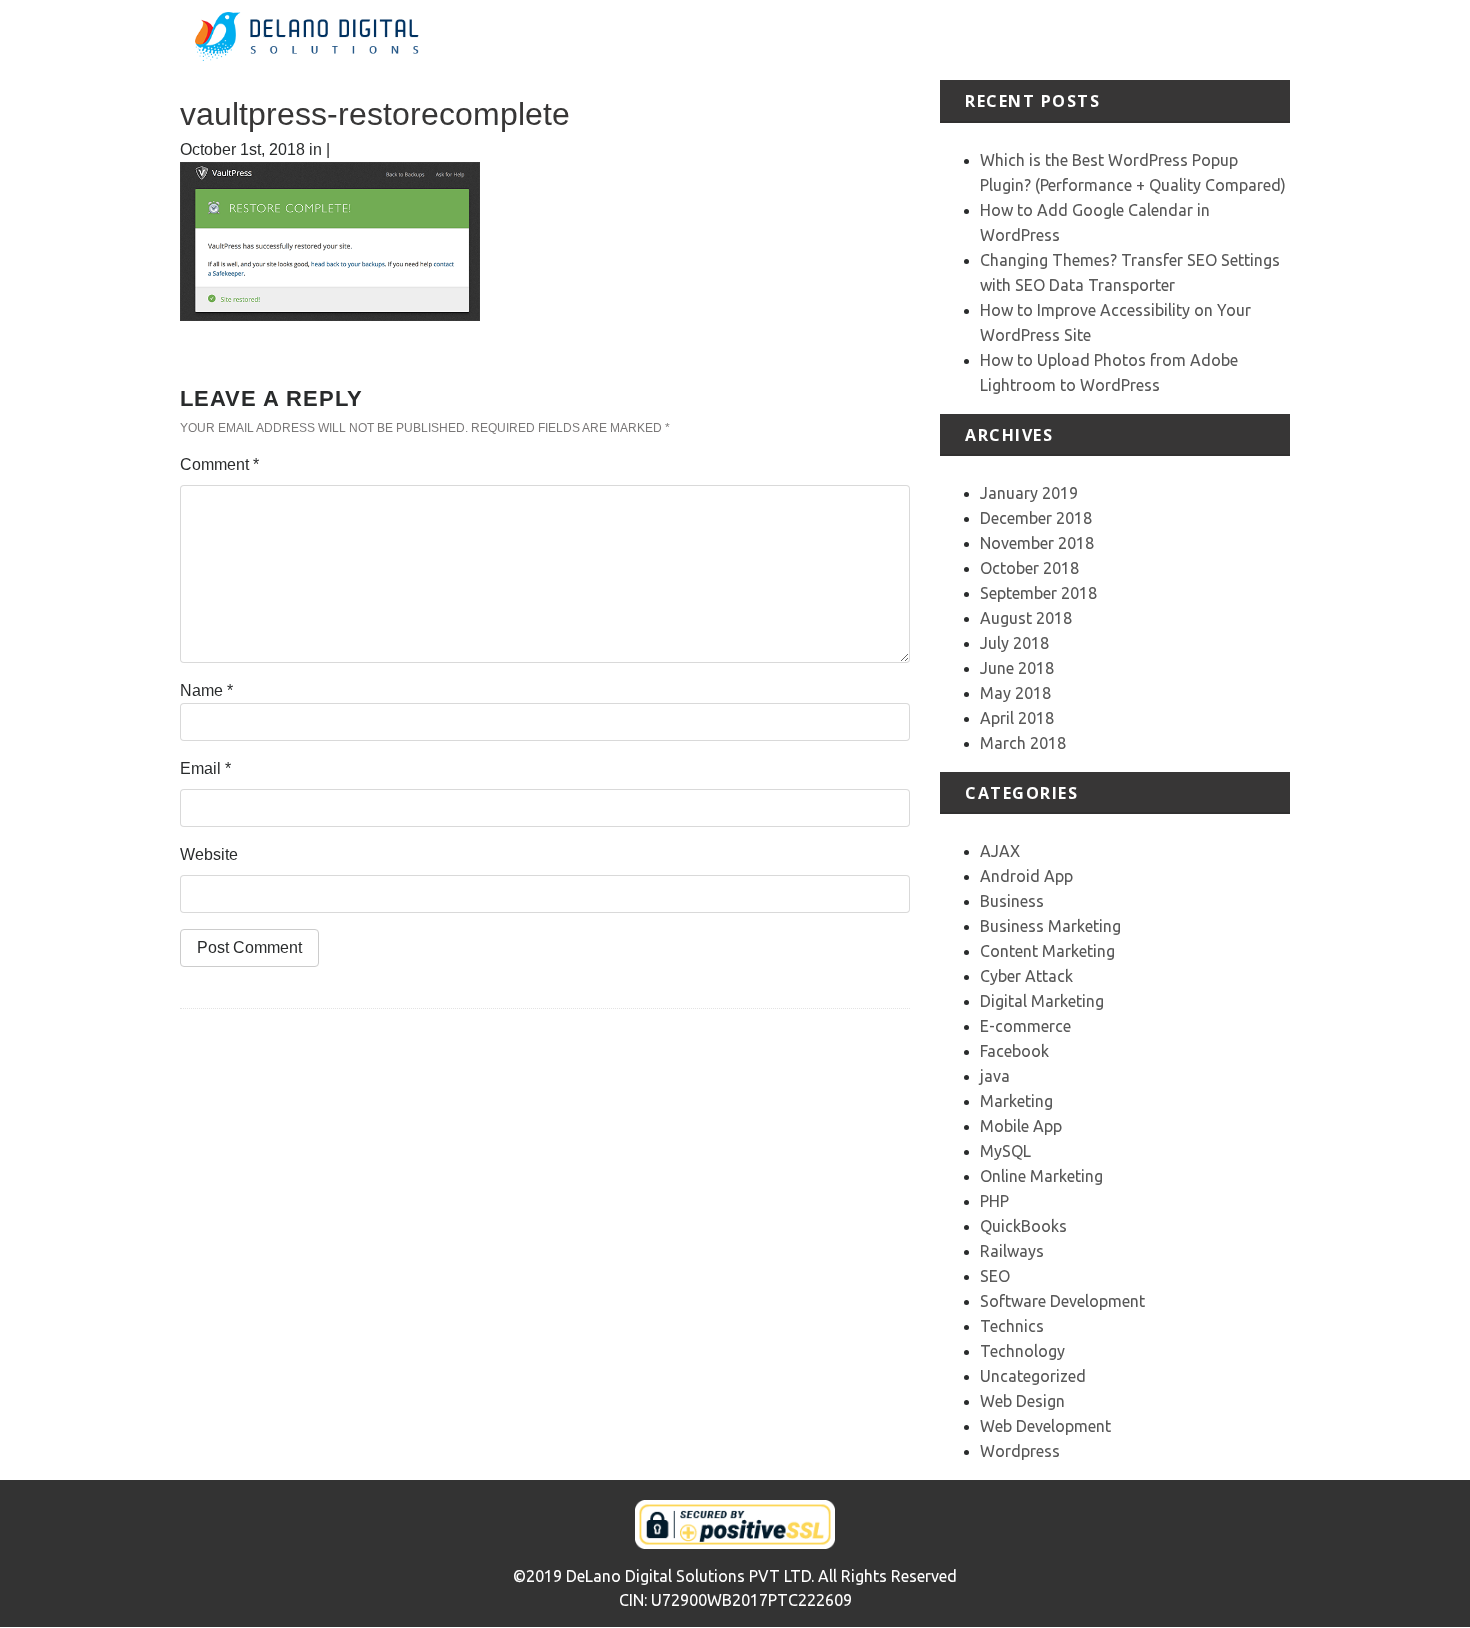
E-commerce (1025, 1026)
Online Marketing (1041, 1176)
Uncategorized (1033, 1376)
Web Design (1022, 1401)
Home (779, 39)
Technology (1022, 1351)
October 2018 (1029, 568)
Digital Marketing (1042, 1001)
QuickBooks (1023, 1226)
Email (205, 768)
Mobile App (1021, 1126)
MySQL (1005, 1151)
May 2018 (1015, 693)
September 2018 (1038, 593)
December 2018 (1036, 518)
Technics (1012, 1326)
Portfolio (1006, 39)
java (995, 1076)
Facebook (1014, 1051)
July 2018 (1014, 643)
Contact (1261, 39)
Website (209, 854)
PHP (994, 1201)
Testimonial (1092, 39)
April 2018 (1017, 718)
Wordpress (1020, 1451)
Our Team (1183, 39)
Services (930, 39)
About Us (850, 39)
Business (1012, 901)
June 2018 (1017, 668)
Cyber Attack (1026, 976)
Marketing (1016, 1101)
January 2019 (1029, 493)
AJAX (1000, 851)
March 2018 (1023, 743)
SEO (995, 1276)
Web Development (1045, 1426)
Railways (1012, 1251)
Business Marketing (1050, 926)
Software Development (1062, 1301)
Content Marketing (1047, 951)
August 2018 (1026, 618)
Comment (219, 464)
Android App (1026, 876)
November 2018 (1037, 543)
